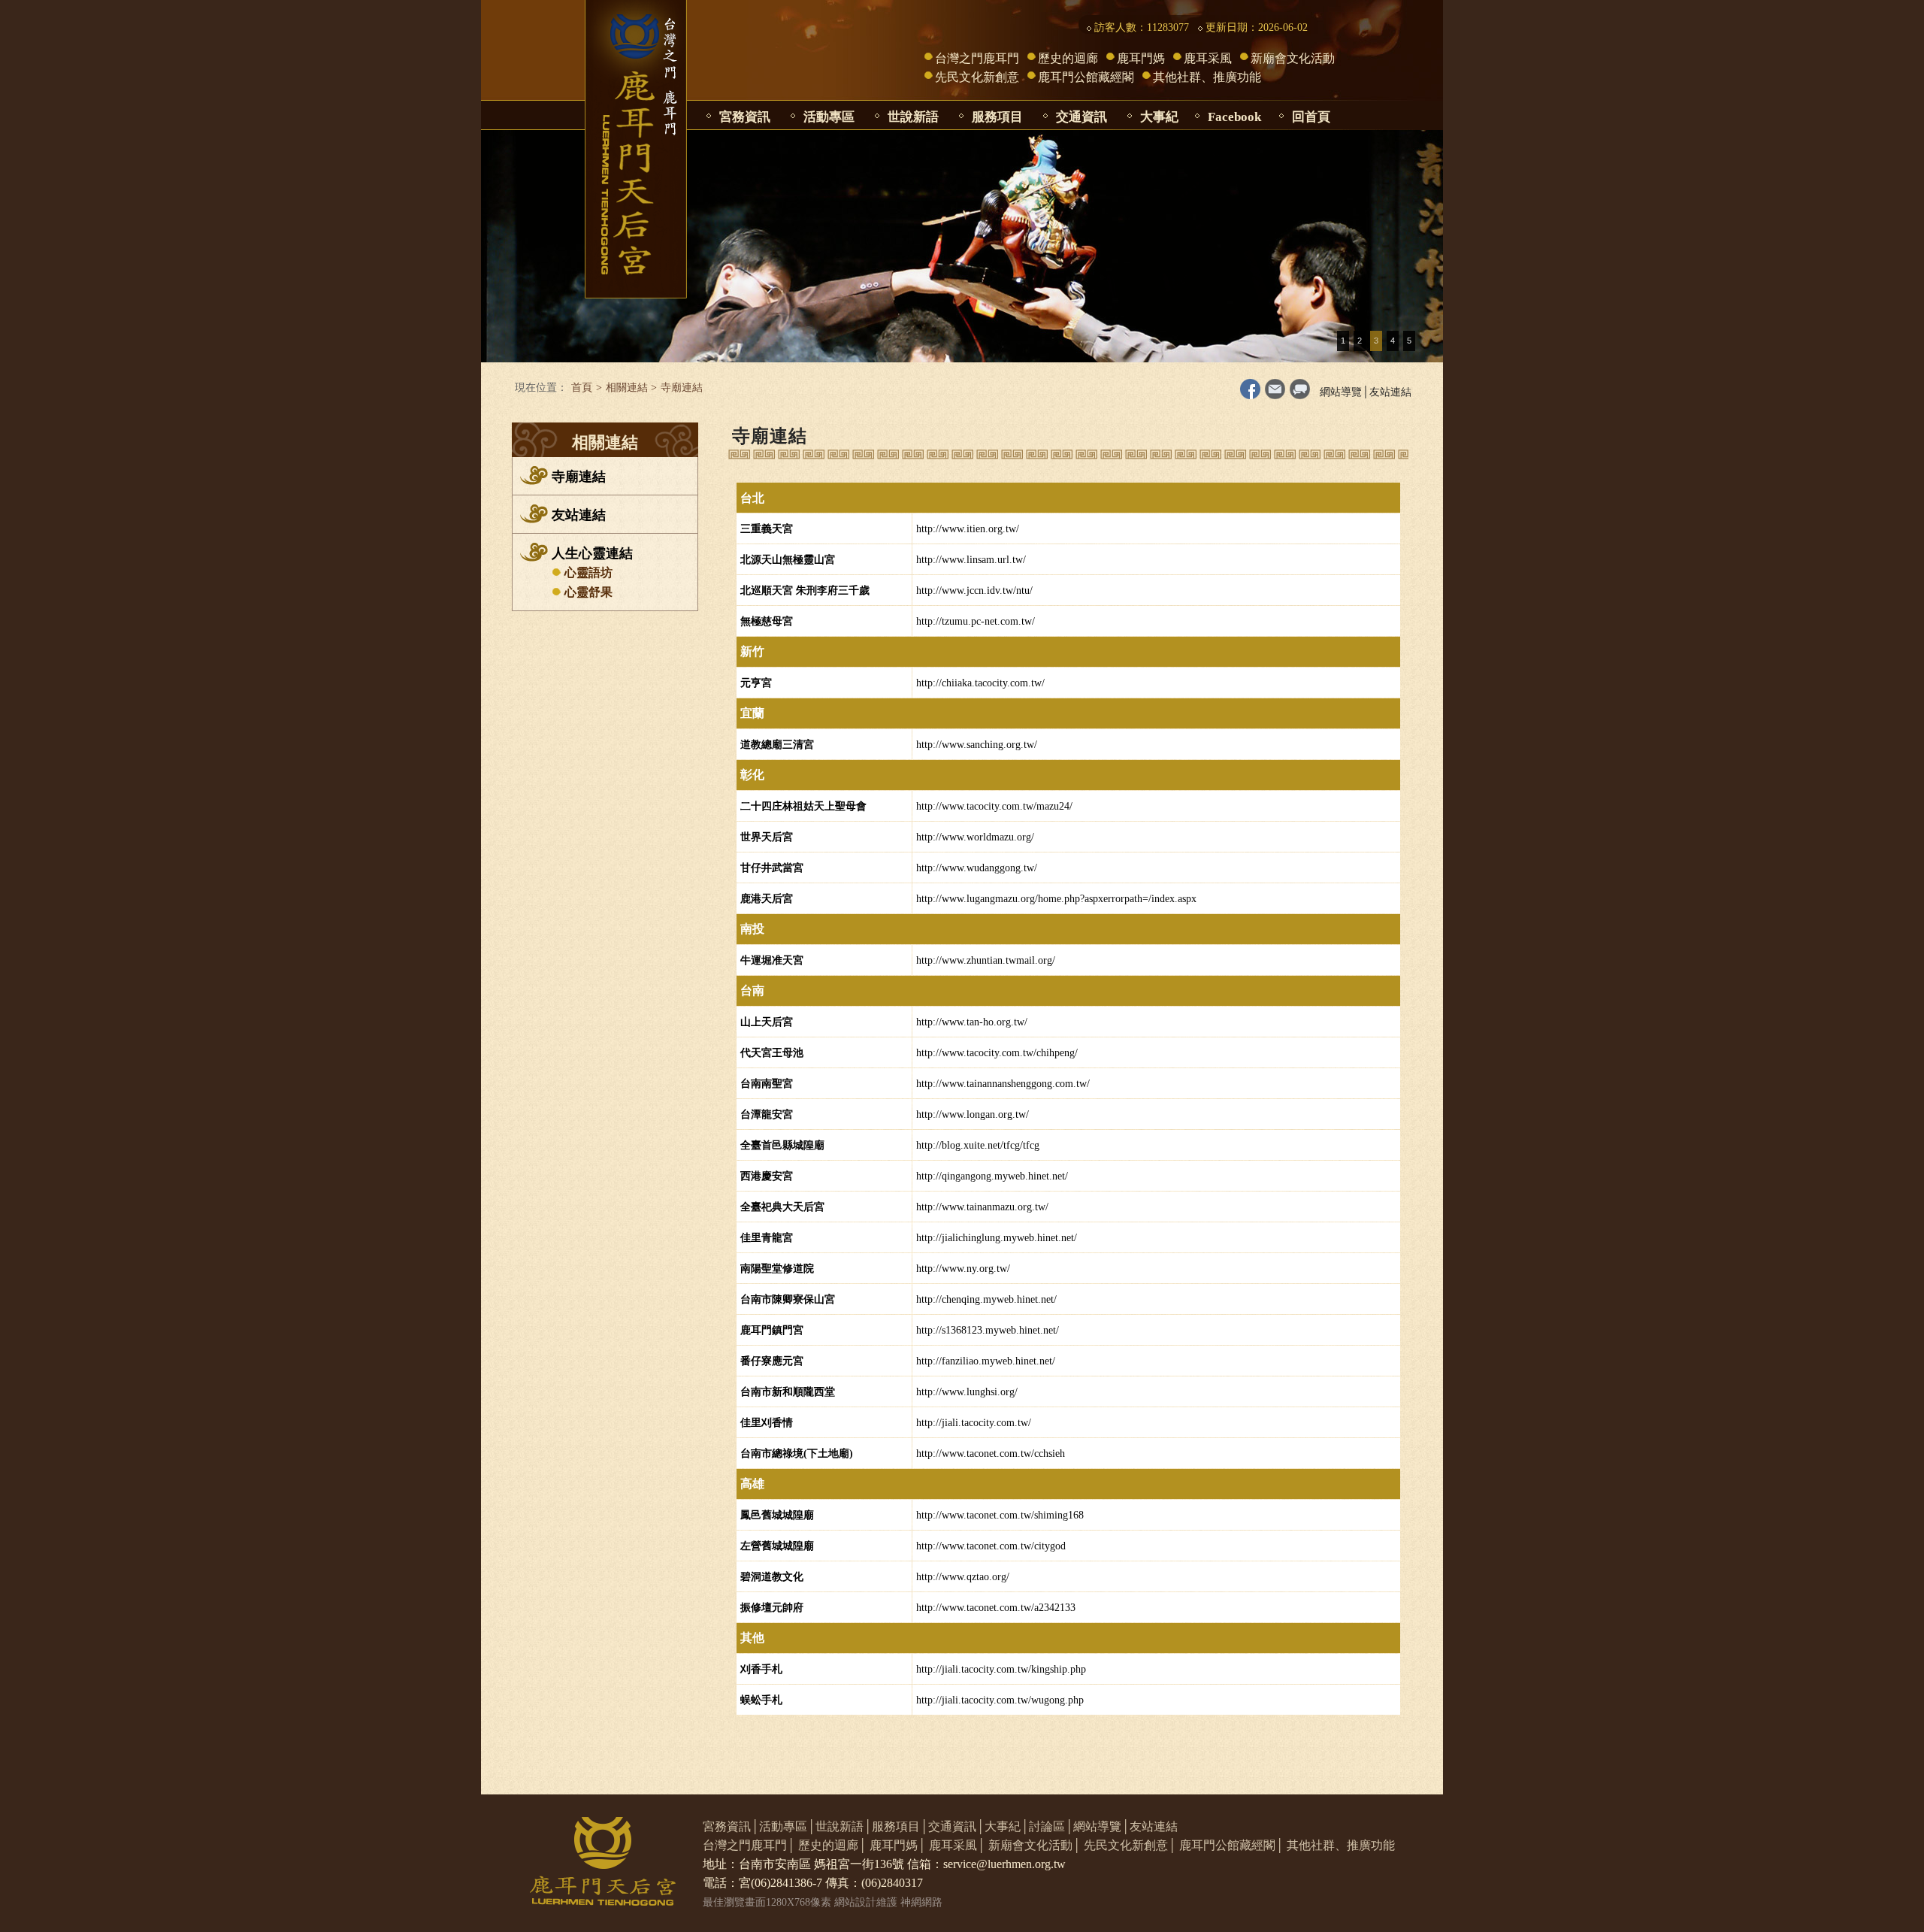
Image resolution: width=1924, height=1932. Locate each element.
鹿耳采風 (1208, 58)
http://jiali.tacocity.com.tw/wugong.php (1000, 1700)
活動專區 (829, 117)
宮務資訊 (745, 117)
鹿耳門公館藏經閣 (1086, 77)
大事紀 (1159, 117)
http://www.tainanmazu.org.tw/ (982, 1207)
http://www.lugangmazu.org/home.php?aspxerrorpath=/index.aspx (1056, 899)
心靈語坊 (588, 572)
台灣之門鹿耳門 (977, 58)
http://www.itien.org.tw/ (968, 529)
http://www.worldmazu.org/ (975, 837)
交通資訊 (1081, 117)
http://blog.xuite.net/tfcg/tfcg (978, 1145)
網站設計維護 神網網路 (888, 1902)
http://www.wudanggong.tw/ (977, 868)
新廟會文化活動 (1293, 58)
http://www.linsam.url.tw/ (971, 560)
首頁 (582, 388)
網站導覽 (1341, 392)
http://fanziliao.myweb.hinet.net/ (986, 1361)
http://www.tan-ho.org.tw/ (972, 1022)
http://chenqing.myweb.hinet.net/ (986, 1299)
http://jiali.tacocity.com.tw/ (974, 1423)
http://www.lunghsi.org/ (967, 1392)
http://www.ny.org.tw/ (963, 1269)
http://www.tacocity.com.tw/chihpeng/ (997, 1053)
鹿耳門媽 (1141, 58)
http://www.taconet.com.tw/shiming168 (1000, 1515)
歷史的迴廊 (1068, 58)
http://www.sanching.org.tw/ (977, 745)
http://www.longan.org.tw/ (973, 1114)
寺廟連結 (579, 477)
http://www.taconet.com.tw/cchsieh (991, 1454)
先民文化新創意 (977, 77)
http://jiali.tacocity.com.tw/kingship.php (1001, 1669)
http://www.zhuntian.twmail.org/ (986, 960)
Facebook (1234, 117)
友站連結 (1390, 392)
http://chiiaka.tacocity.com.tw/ (980, 683)
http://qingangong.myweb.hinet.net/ (992, 1176)
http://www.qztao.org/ (963, 1577)
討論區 (1047, 1826)
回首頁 (1311, 117)
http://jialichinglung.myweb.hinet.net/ (997, 1238)
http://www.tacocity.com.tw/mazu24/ (994, 806)
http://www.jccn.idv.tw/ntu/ (974, 591)
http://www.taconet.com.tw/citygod (991, 1546)
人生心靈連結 (592, 553)
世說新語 (913, 117)
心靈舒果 (588, 592)
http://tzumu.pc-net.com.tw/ (976, 621)
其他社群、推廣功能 (1207, 77)
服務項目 (997, 117)
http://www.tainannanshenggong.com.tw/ (1003, 1084)
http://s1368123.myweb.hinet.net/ (988, 1330)
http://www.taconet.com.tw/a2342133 (996, 1608)
